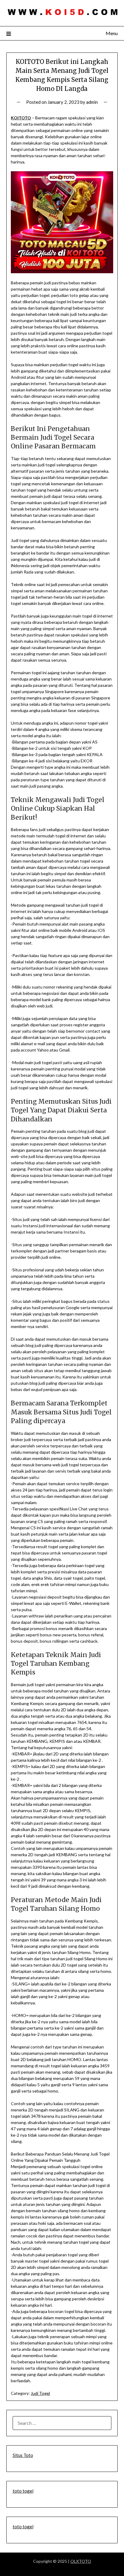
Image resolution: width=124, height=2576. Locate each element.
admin (92, 102)
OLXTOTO (81, 2561)
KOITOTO (21, 118)
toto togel (23, 2491)
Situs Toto (23, 2455)
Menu (112, 33)
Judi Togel (40, 2393)
